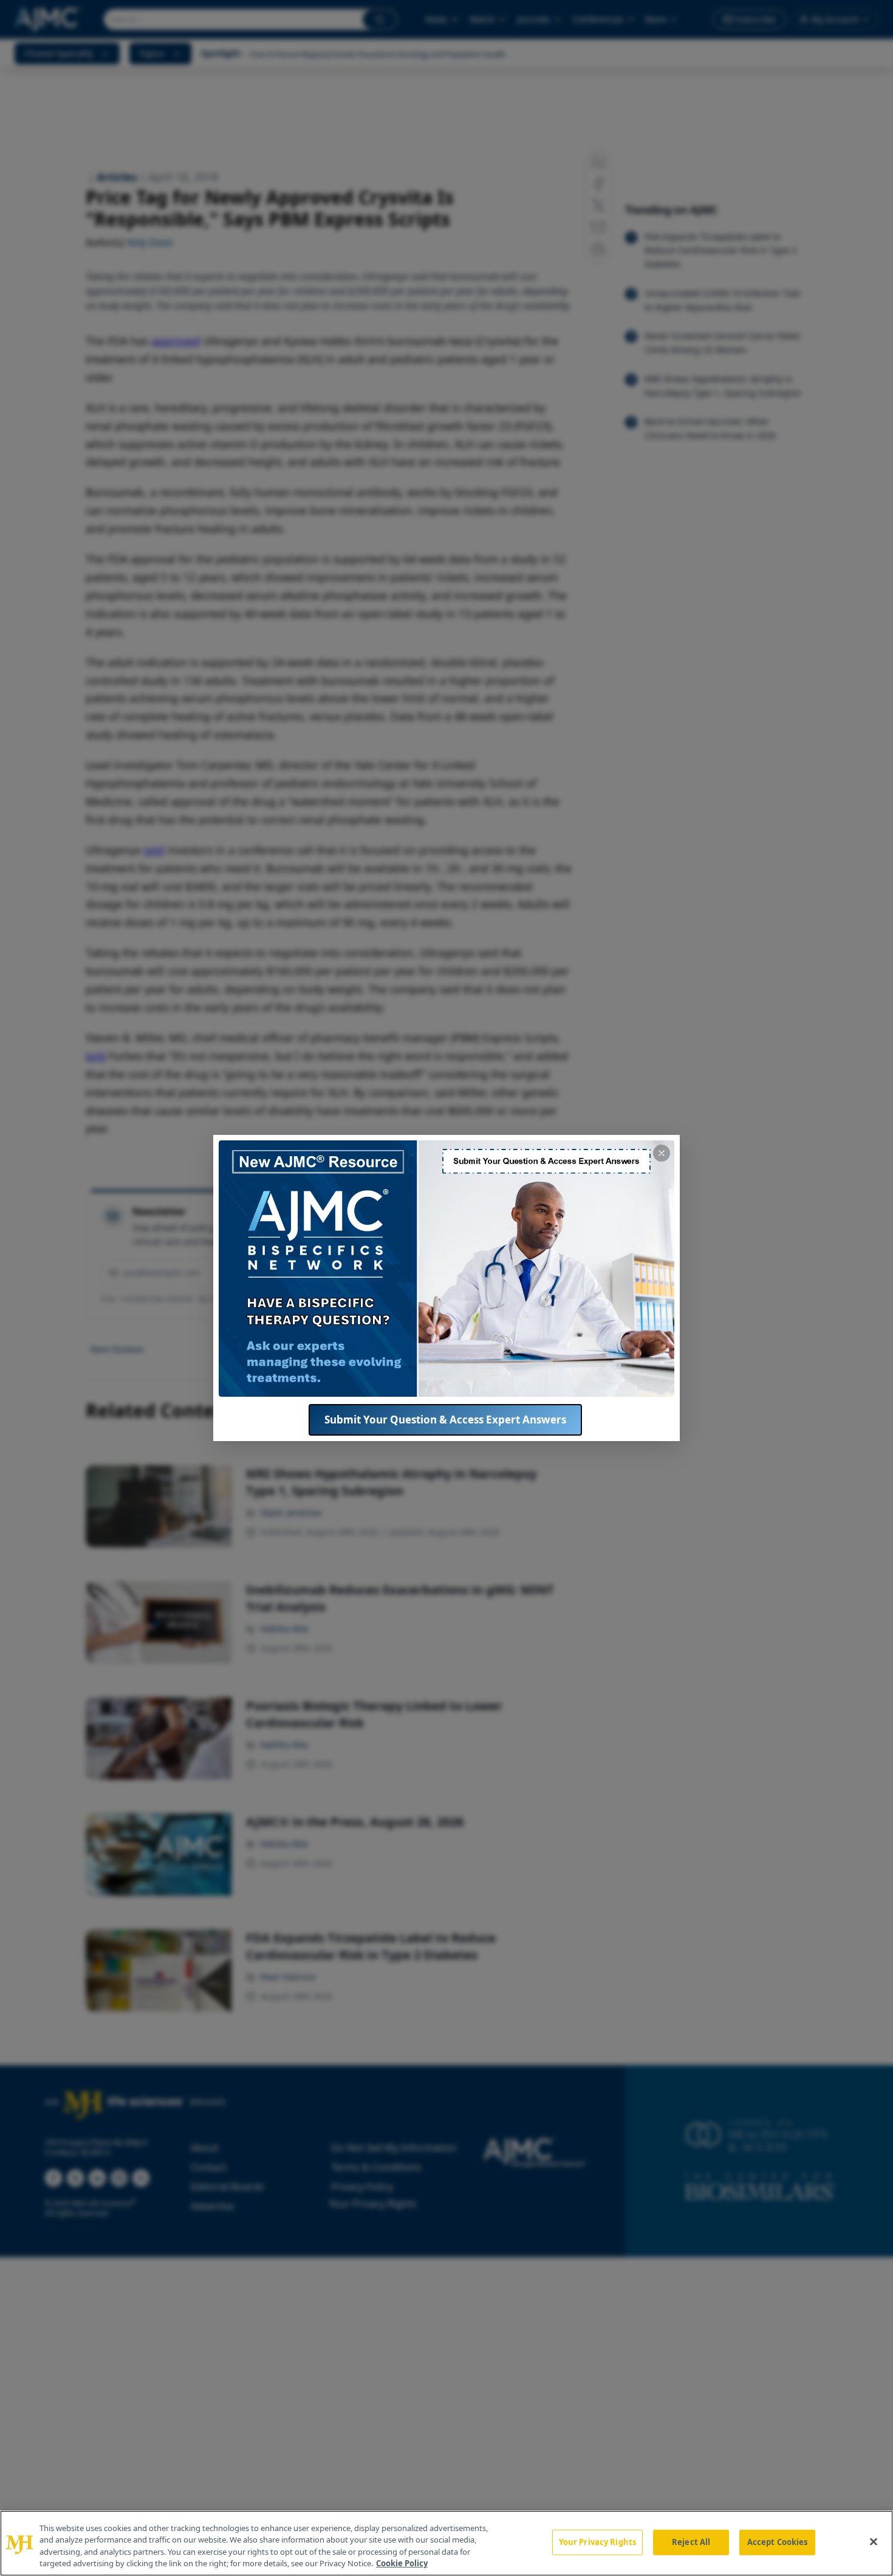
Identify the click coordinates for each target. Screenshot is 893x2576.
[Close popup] (662, 1153)
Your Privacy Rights (597, 2542)
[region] (446, 2543)
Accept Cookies (778, 2542)
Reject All (691, 2542)
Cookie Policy (402, 2563)
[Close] (874, 2541)
